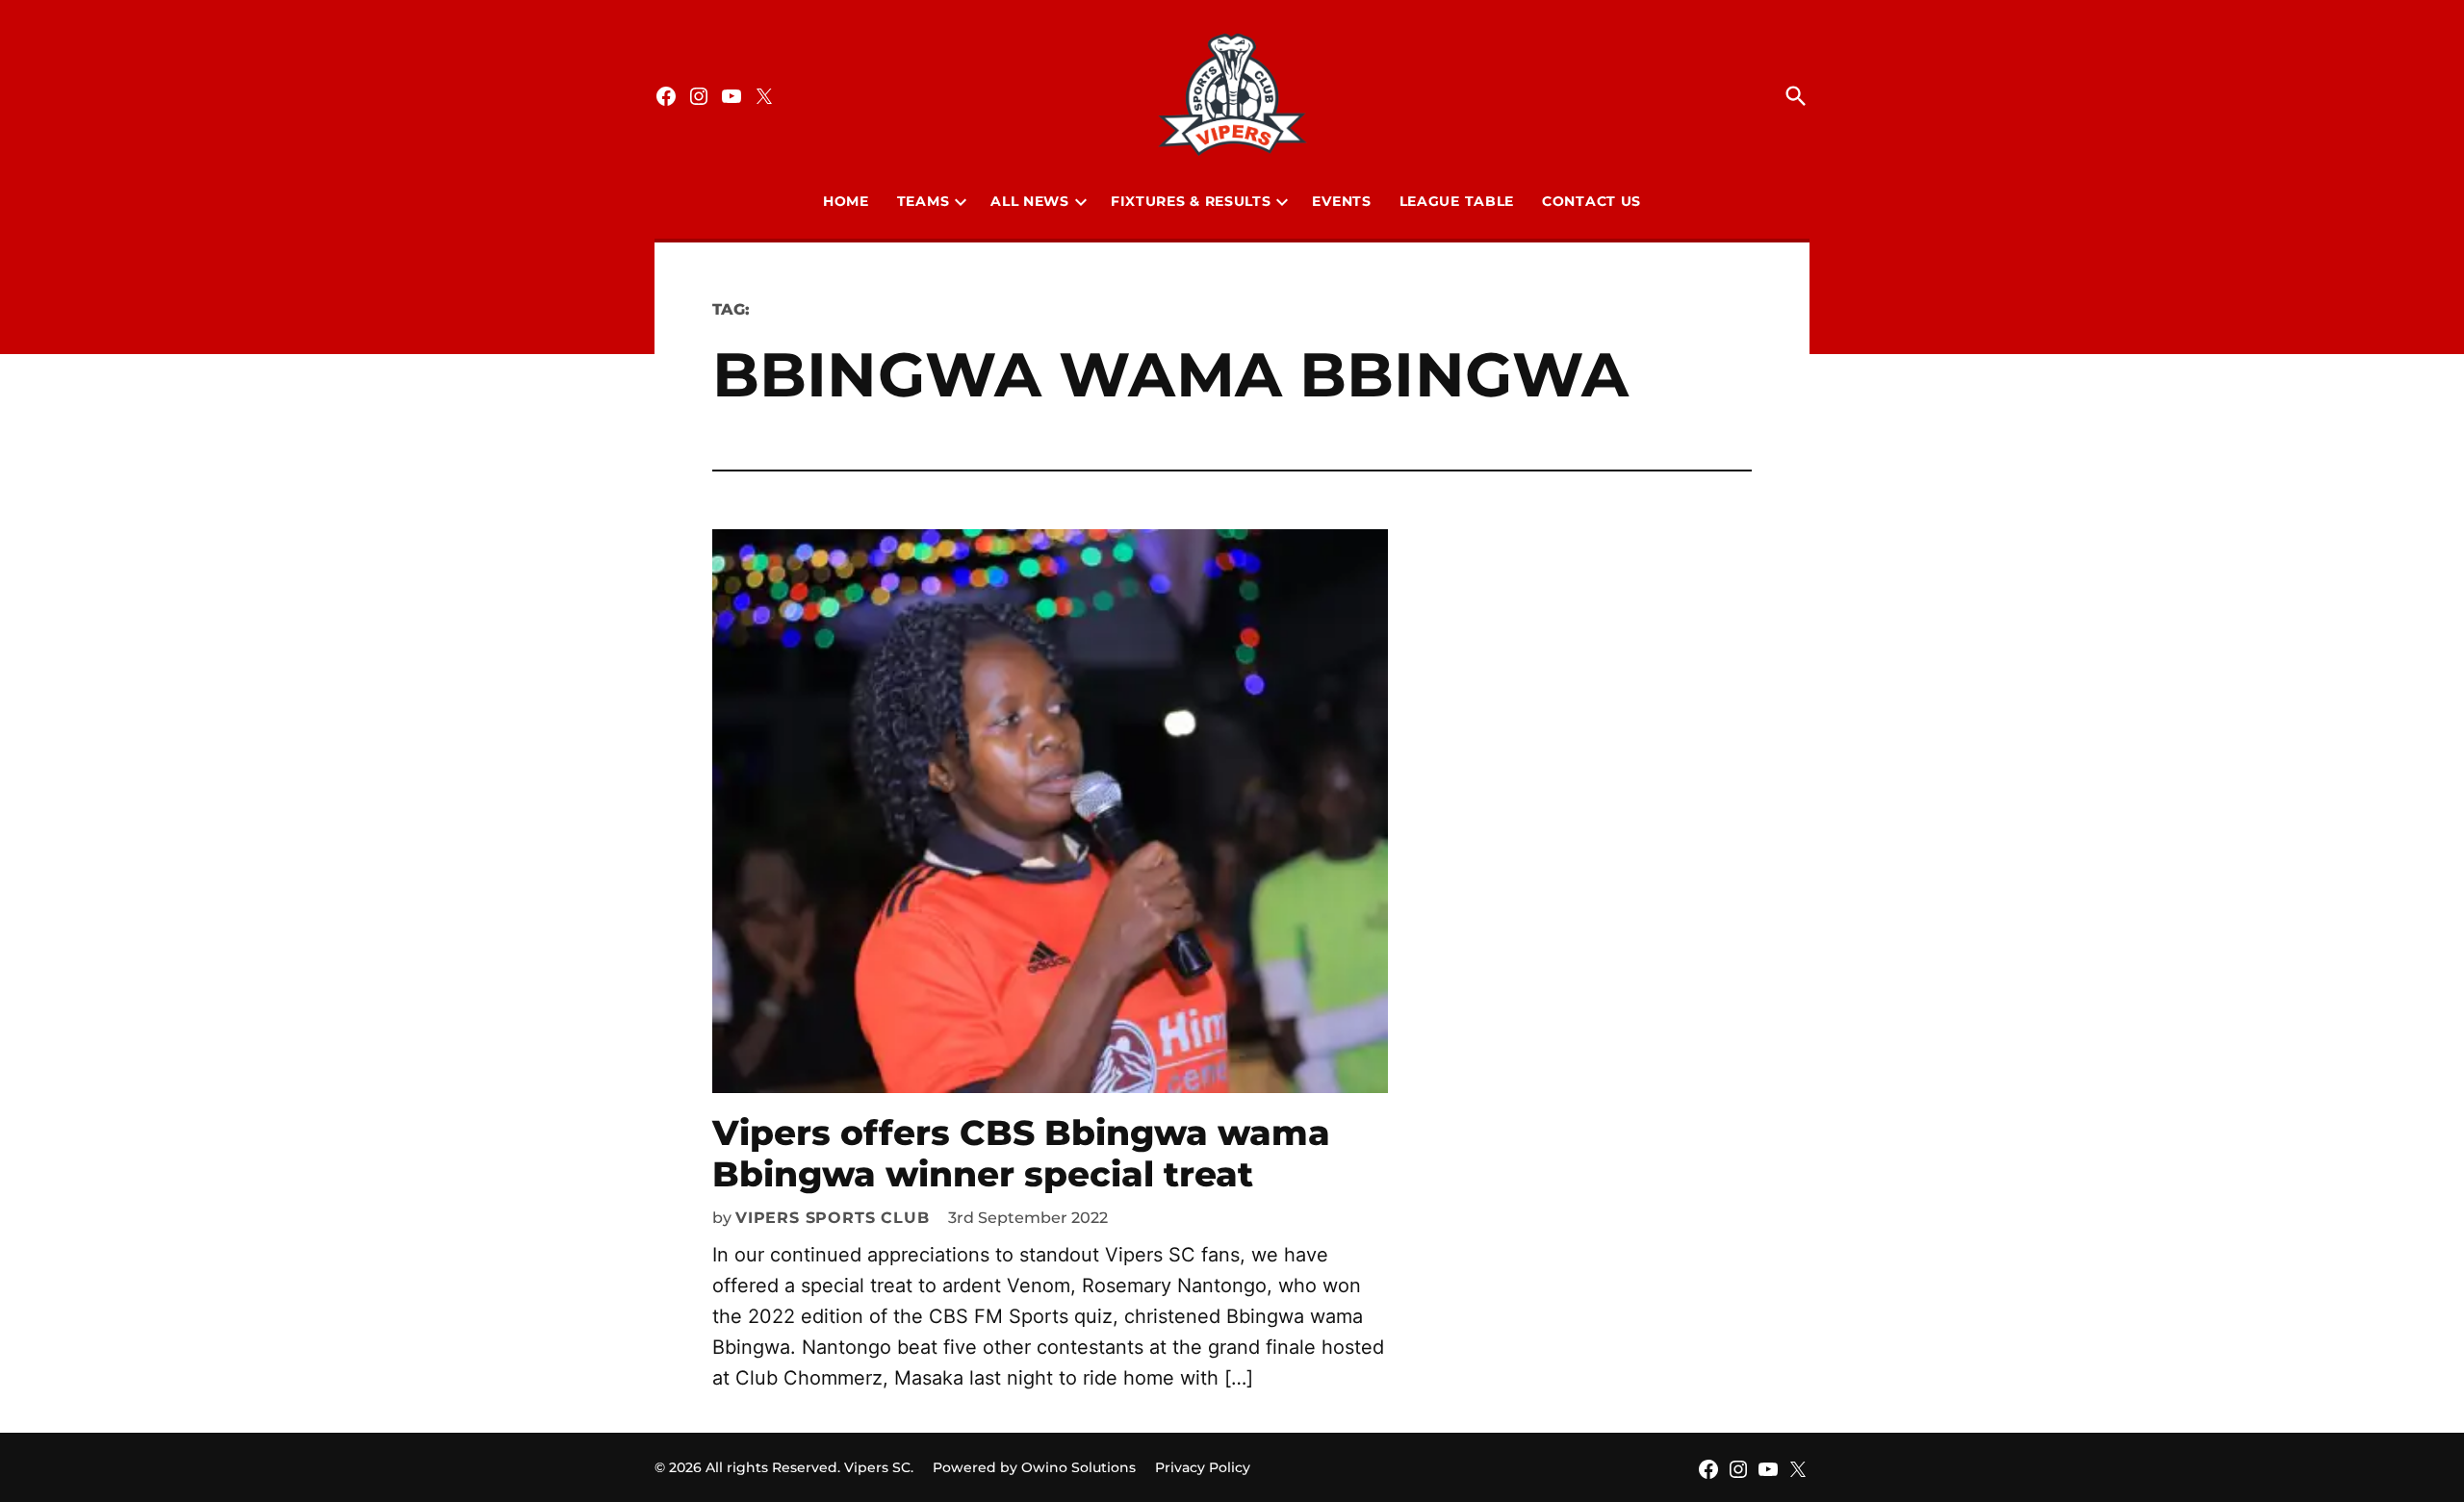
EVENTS (1341, 201)
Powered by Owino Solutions (1034, 1467)
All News (1030, 201)
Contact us (1591, 201)
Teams (924, 201)
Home (846, 201)
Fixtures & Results (1191, 201)
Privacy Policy (1203, 1467)
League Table (1457, 201)
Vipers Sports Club (832, 1218)
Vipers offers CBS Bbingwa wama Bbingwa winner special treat (1021, 1153)
